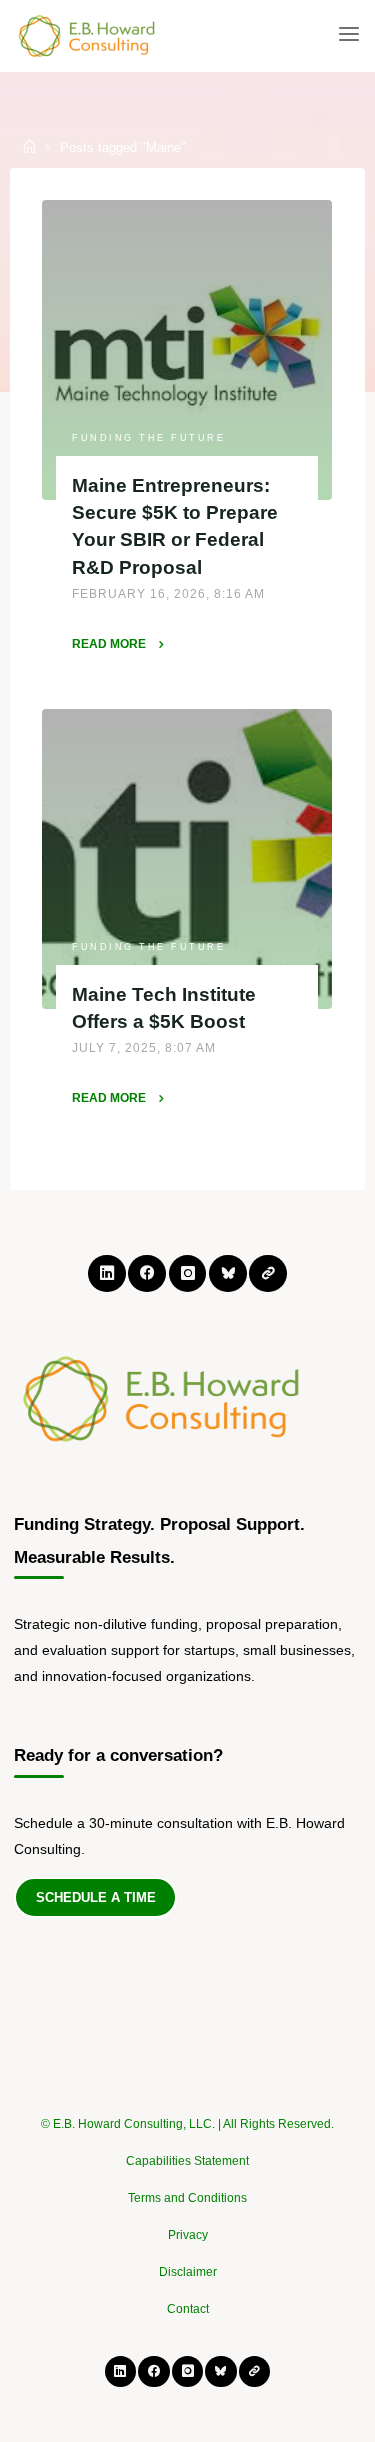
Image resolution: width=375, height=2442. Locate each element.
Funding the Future (149, 437)
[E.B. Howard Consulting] (88, 35)
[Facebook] (146, 1273)
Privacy (188, 2235)
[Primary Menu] (349, 35)
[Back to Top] (188, 2114)
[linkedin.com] (106, 1273)
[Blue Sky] (227, 1273)
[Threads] (267, 1273)
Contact (188, 2309)
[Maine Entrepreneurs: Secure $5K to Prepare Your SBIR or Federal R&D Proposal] (187, 350)
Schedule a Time (96, 1897)
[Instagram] (187, 1273)
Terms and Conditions (187, 2198)
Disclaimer (188, 2272)
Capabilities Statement (187, 2161)
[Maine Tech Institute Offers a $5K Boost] (187, 859)
